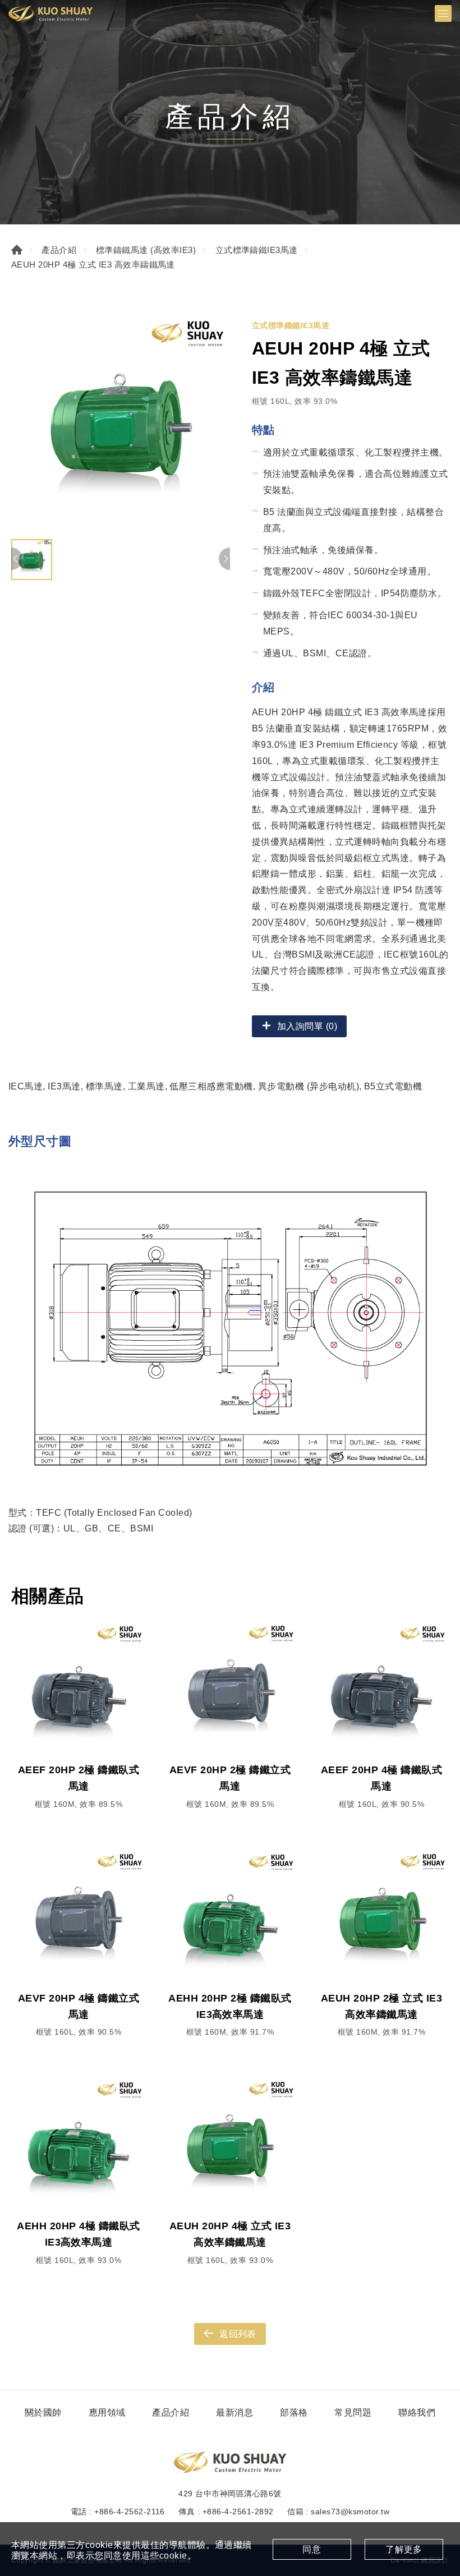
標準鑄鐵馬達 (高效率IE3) (146, 250)
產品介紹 (59, 250)
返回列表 (238, 2334)
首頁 (17, 250)
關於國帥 (43, 2412)
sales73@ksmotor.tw (350, 2511)
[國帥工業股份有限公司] (50, 13)
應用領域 (107, 2412)
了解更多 (404, 2549)
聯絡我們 (417, 2412)
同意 (312, 2549)
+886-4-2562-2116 (130, 2511)
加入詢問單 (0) (307, 1026)
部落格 (294, 2412)
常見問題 (353, 2412)
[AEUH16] (121, 424)
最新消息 (234, 2412)
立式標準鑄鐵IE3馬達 (257, 250)
